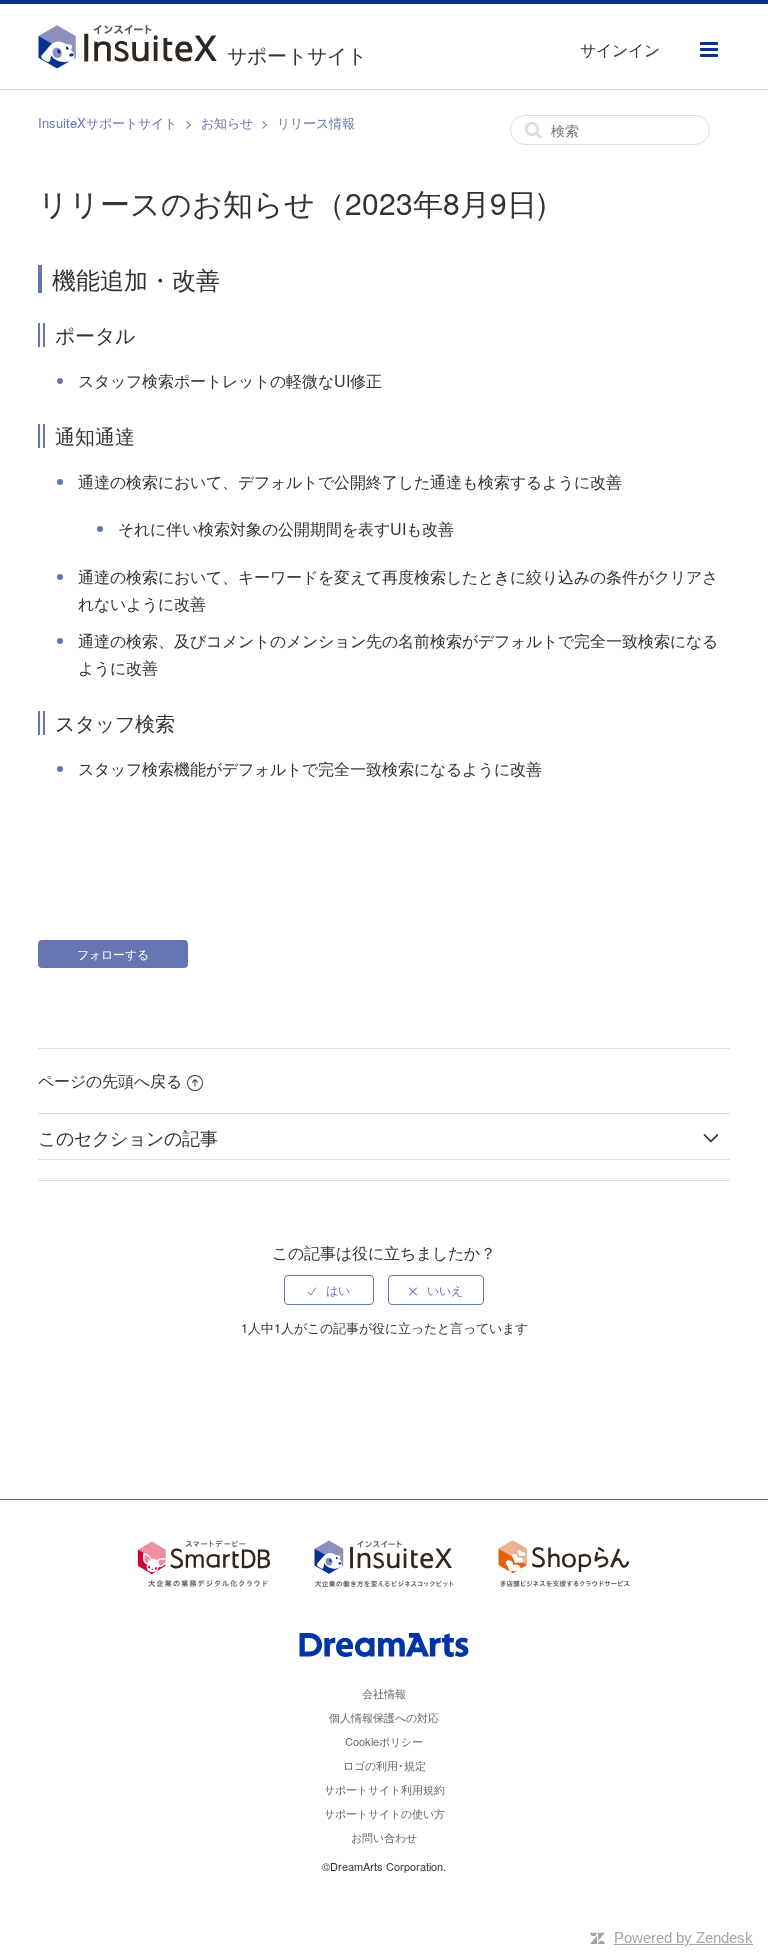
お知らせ (227, 122)
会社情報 (384, 1693)
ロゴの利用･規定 (384, 1765)
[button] (709, 49)
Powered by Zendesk (683, 1937)
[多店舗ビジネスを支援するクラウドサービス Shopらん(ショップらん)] (564, 1566)
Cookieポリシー (384, 1741)
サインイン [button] (620, 49)
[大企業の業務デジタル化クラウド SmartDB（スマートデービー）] (204, 1566)
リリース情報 (316, 122)
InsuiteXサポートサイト (107, 122)
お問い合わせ (384, 1837)
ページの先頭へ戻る (110, 1080)
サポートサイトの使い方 (384, 1813)
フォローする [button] (113, 953)
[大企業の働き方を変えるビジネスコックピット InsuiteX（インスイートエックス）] (384, 1566)
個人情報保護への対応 (384, 1717)
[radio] (329, 1290)
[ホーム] (132, 49)
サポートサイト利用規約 (384, 1789)
